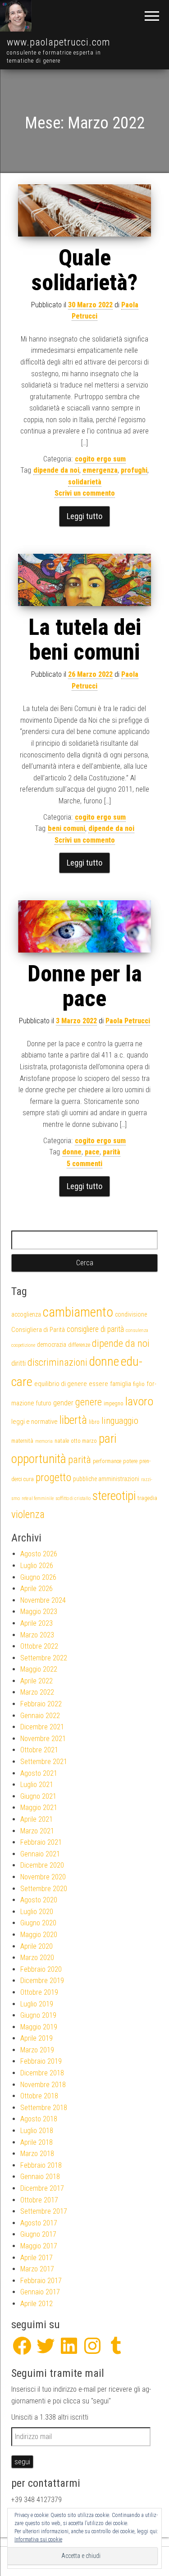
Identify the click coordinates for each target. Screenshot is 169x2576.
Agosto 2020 (39, 1900)
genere (89, 1402)
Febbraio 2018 (41, 2165)
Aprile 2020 (37, 1946)
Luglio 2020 (37, 1912)
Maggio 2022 (39, 1669)
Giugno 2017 (38, 2234)
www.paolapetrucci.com (59, 42)
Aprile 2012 (37, 2304)
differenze (79, 1345)
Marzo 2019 (37, 2050)
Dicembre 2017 (42, 2188)
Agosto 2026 (39, 1554)
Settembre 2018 (44, 2108)
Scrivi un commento (85, 493)
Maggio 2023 (39, 1612)
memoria (44, 1441)
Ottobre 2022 (39, 1646)
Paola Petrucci (128, 1021)
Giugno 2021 (38, 1796)
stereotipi (114, 1496)
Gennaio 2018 (40, 2177)
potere (130, 1461)
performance (107, 1461)
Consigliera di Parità (38, 1330)
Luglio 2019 (37, 2004)
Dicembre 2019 (42, 1981)
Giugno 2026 (38, 1577)
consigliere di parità (95, 1329)
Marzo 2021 (37, 1831)
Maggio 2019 (39, 2027)
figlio (139, 1384)
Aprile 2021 (37, 1819)
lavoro (139, 1401)
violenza (28, 1514)
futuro (44, 1403)
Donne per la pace (85, 986)
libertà (73, 1420)
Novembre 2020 (43, 1877)
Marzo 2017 (37, 2269)
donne (72, 1152)
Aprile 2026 (37, 1589)
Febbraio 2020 (41, 1969)
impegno (114, 1403)
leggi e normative (34, 1422)
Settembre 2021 (44, 1762)
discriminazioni (57, 1362)
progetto (53, 1477)
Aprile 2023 (37, 1623)
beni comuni (66, 828)
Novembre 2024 (43, 1600)
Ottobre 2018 (39, 2096)
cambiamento (78, 1312)
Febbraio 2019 (41, 2061)
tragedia (147, 1498)
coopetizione (23, 1345)
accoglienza (26, 1314)
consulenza (137, 1330)
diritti (18, 1363)
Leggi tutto (84, 516)
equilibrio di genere (61, 1384)
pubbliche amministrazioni (106, 1479)
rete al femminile (38, 1498)
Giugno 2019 (38, 2015)
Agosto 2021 (39, 1773)
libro (94, 1422)
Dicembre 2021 (42, 1727)
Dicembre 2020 (42, 1865)
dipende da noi (56, 470)
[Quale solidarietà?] (84, 210)
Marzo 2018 (37, 2154)
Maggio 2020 (39, 1935)
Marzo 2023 (37, 1635)
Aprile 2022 (37, 1681)
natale (62, 1441)
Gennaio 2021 (40, 1854)
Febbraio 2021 (41, 1842)
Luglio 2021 (37, 1785)
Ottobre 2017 (39, 2200)
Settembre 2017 (44, 2211)
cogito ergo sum (100, 459)
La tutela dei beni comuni (85, 640)
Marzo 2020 (37, 1958)
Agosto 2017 (39, 2223)
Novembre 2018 (43, 2085)
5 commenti (84, 1164)
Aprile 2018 (37, 2142)
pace (92, 1152)
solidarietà (85, 482)
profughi (134, 470)
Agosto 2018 (39, 2119)
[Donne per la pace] (84, 926)
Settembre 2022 (44, 1658)
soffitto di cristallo (73, 1498)
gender (63, 1403)
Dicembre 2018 (42, 2073)
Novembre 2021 (43, 1739)
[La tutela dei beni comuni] (84, 580)
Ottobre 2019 (39, 1992)
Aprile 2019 (37, 2038)
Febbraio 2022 (41, 1704)
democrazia (52, 1345)
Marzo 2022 (37, 1692)
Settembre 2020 (44, 1889)
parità (112, 1152)
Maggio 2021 (39, 1808)
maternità (22, 1441)
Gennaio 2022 (40, 1716)
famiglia (121, 1384)
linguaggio (120, 1421)
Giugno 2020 (38, 1923)
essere (98, 1384)
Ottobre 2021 (39, 1750)
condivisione (131, 1314)
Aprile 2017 (37, 2258)
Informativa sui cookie (38, 2540)
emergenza (100, 470)
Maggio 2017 (39, 2246)
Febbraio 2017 (41, 2281)
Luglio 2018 (37, 2131)
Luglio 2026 (37, 1566)
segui (22, 2462)
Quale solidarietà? (84, 270)
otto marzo (84, 1441)
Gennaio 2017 (40, 2292)
